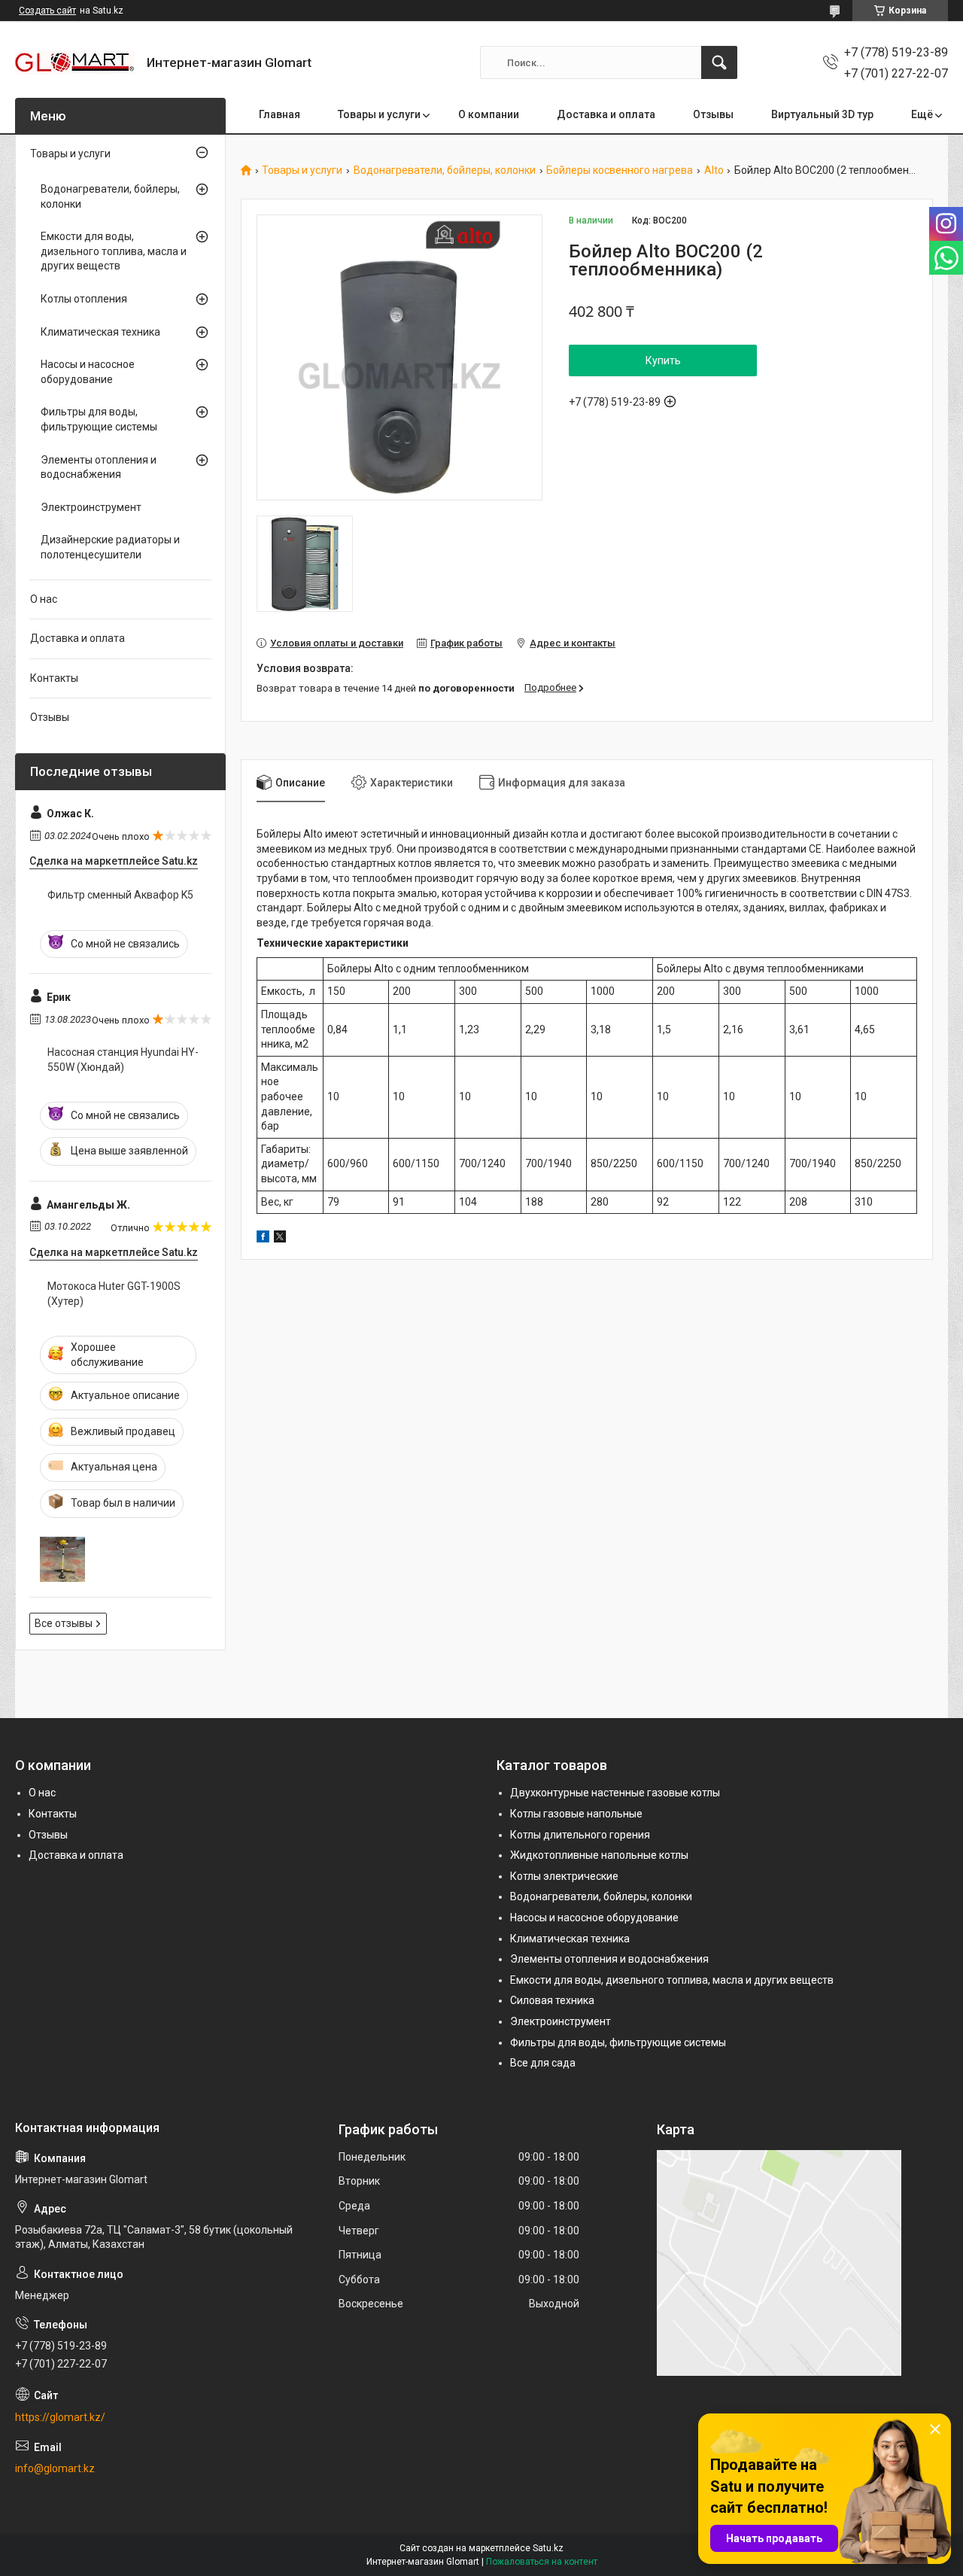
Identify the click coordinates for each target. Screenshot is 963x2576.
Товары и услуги (379, 114)
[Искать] (719, 62)
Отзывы (713, 114)
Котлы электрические (564, 1876)
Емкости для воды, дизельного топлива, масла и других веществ (114, 251)
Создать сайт (47, 11)
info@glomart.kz (55, 2468)
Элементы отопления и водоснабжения (99, 467)
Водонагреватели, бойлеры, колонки (445, 170)
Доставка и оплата (606, 114)
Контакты (54, 678)
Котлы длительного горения (580, 1835)
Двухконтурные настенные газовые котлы (615, 1793)
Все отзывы (64, 1623)
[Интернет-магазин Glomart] (75, 62)
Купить (663, 360)
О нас (44, 599)
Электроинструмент (91, 507)
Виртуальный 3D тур (822, 114)
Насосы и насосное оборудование (88, 372)
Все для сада (543, 2063)
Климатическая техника (100, 332)
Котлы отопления (84, 299)
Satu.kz (548, 2548)
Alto (714, 170)
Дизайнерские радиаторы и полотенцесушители (110, 547)
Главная (279, 114)
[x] (280, 1239)
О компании (489, 114)
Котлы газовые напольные (576, 1814)
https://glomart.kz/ (60, 2417)
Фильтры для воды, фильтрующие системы (99, 419)
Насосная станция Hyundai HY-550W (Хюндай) (123, 1060)
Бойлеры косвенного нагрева (620, 170)
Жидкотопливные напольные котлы (599, 1855)
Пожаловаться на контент (542, 2562)
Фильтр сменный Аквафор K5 (120, 895)
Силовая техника (552, 2000)
